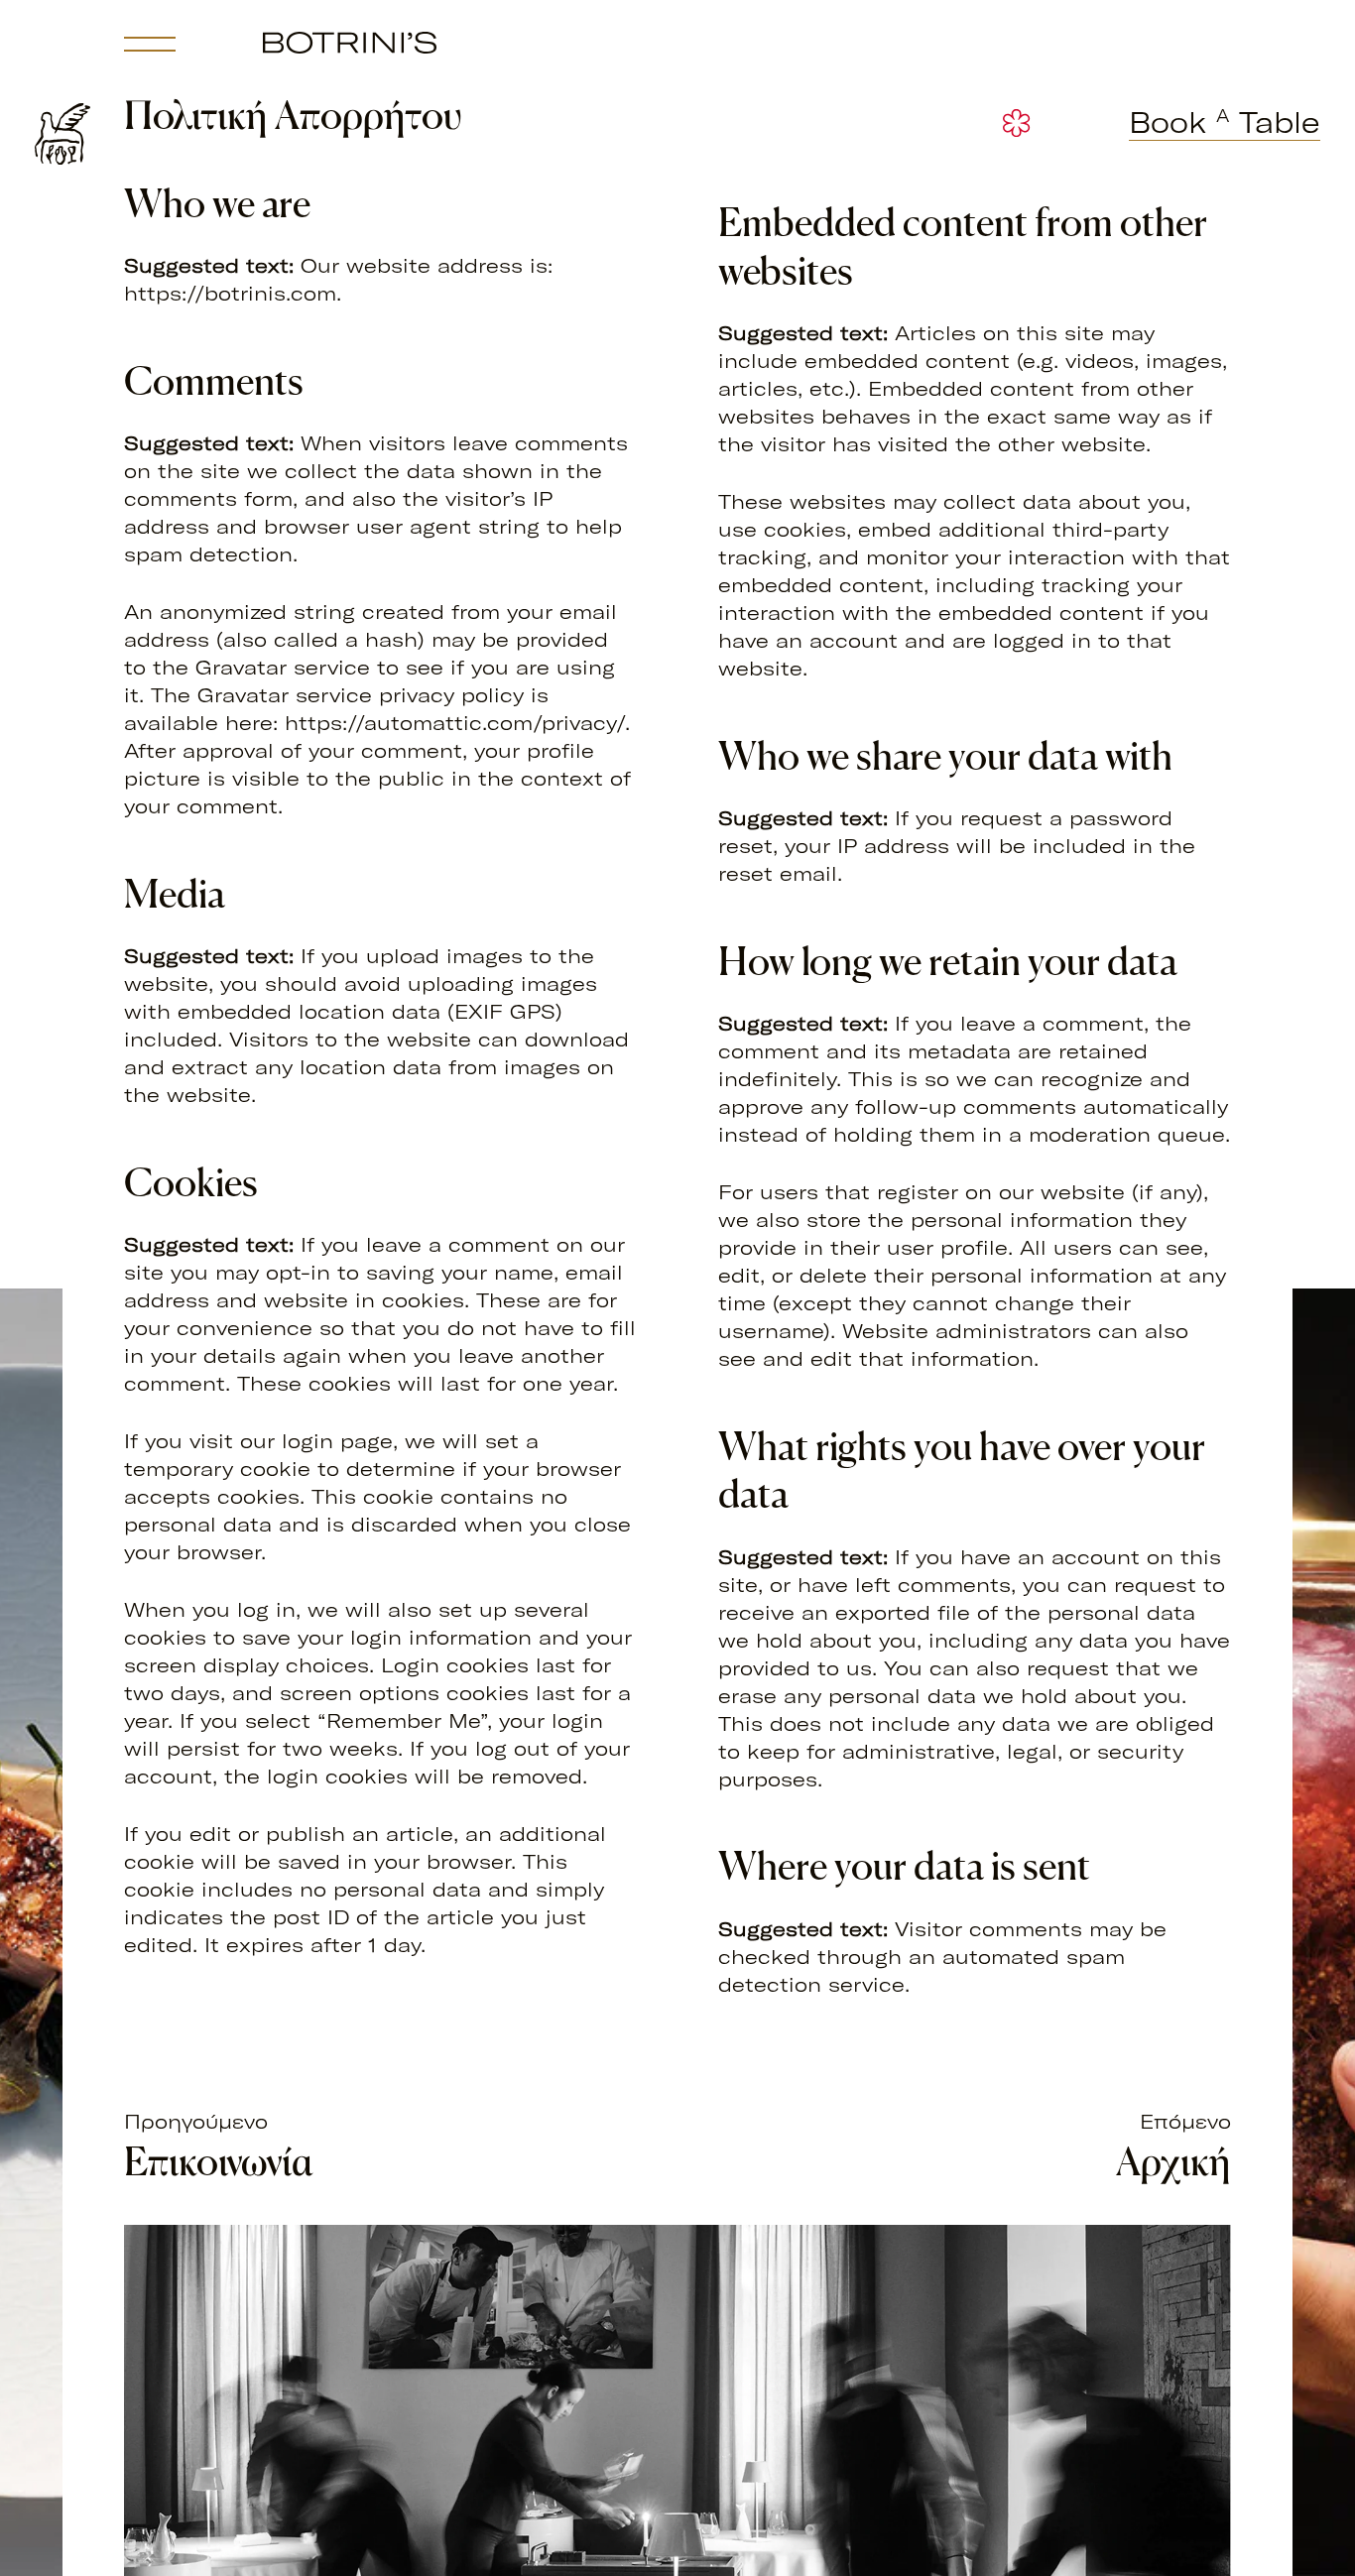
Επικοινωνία (219, 2161)
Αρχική (1173, 2161)
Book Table (1225, 123)
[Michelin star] (1016, 123)
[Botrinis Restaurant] (350, 43)
